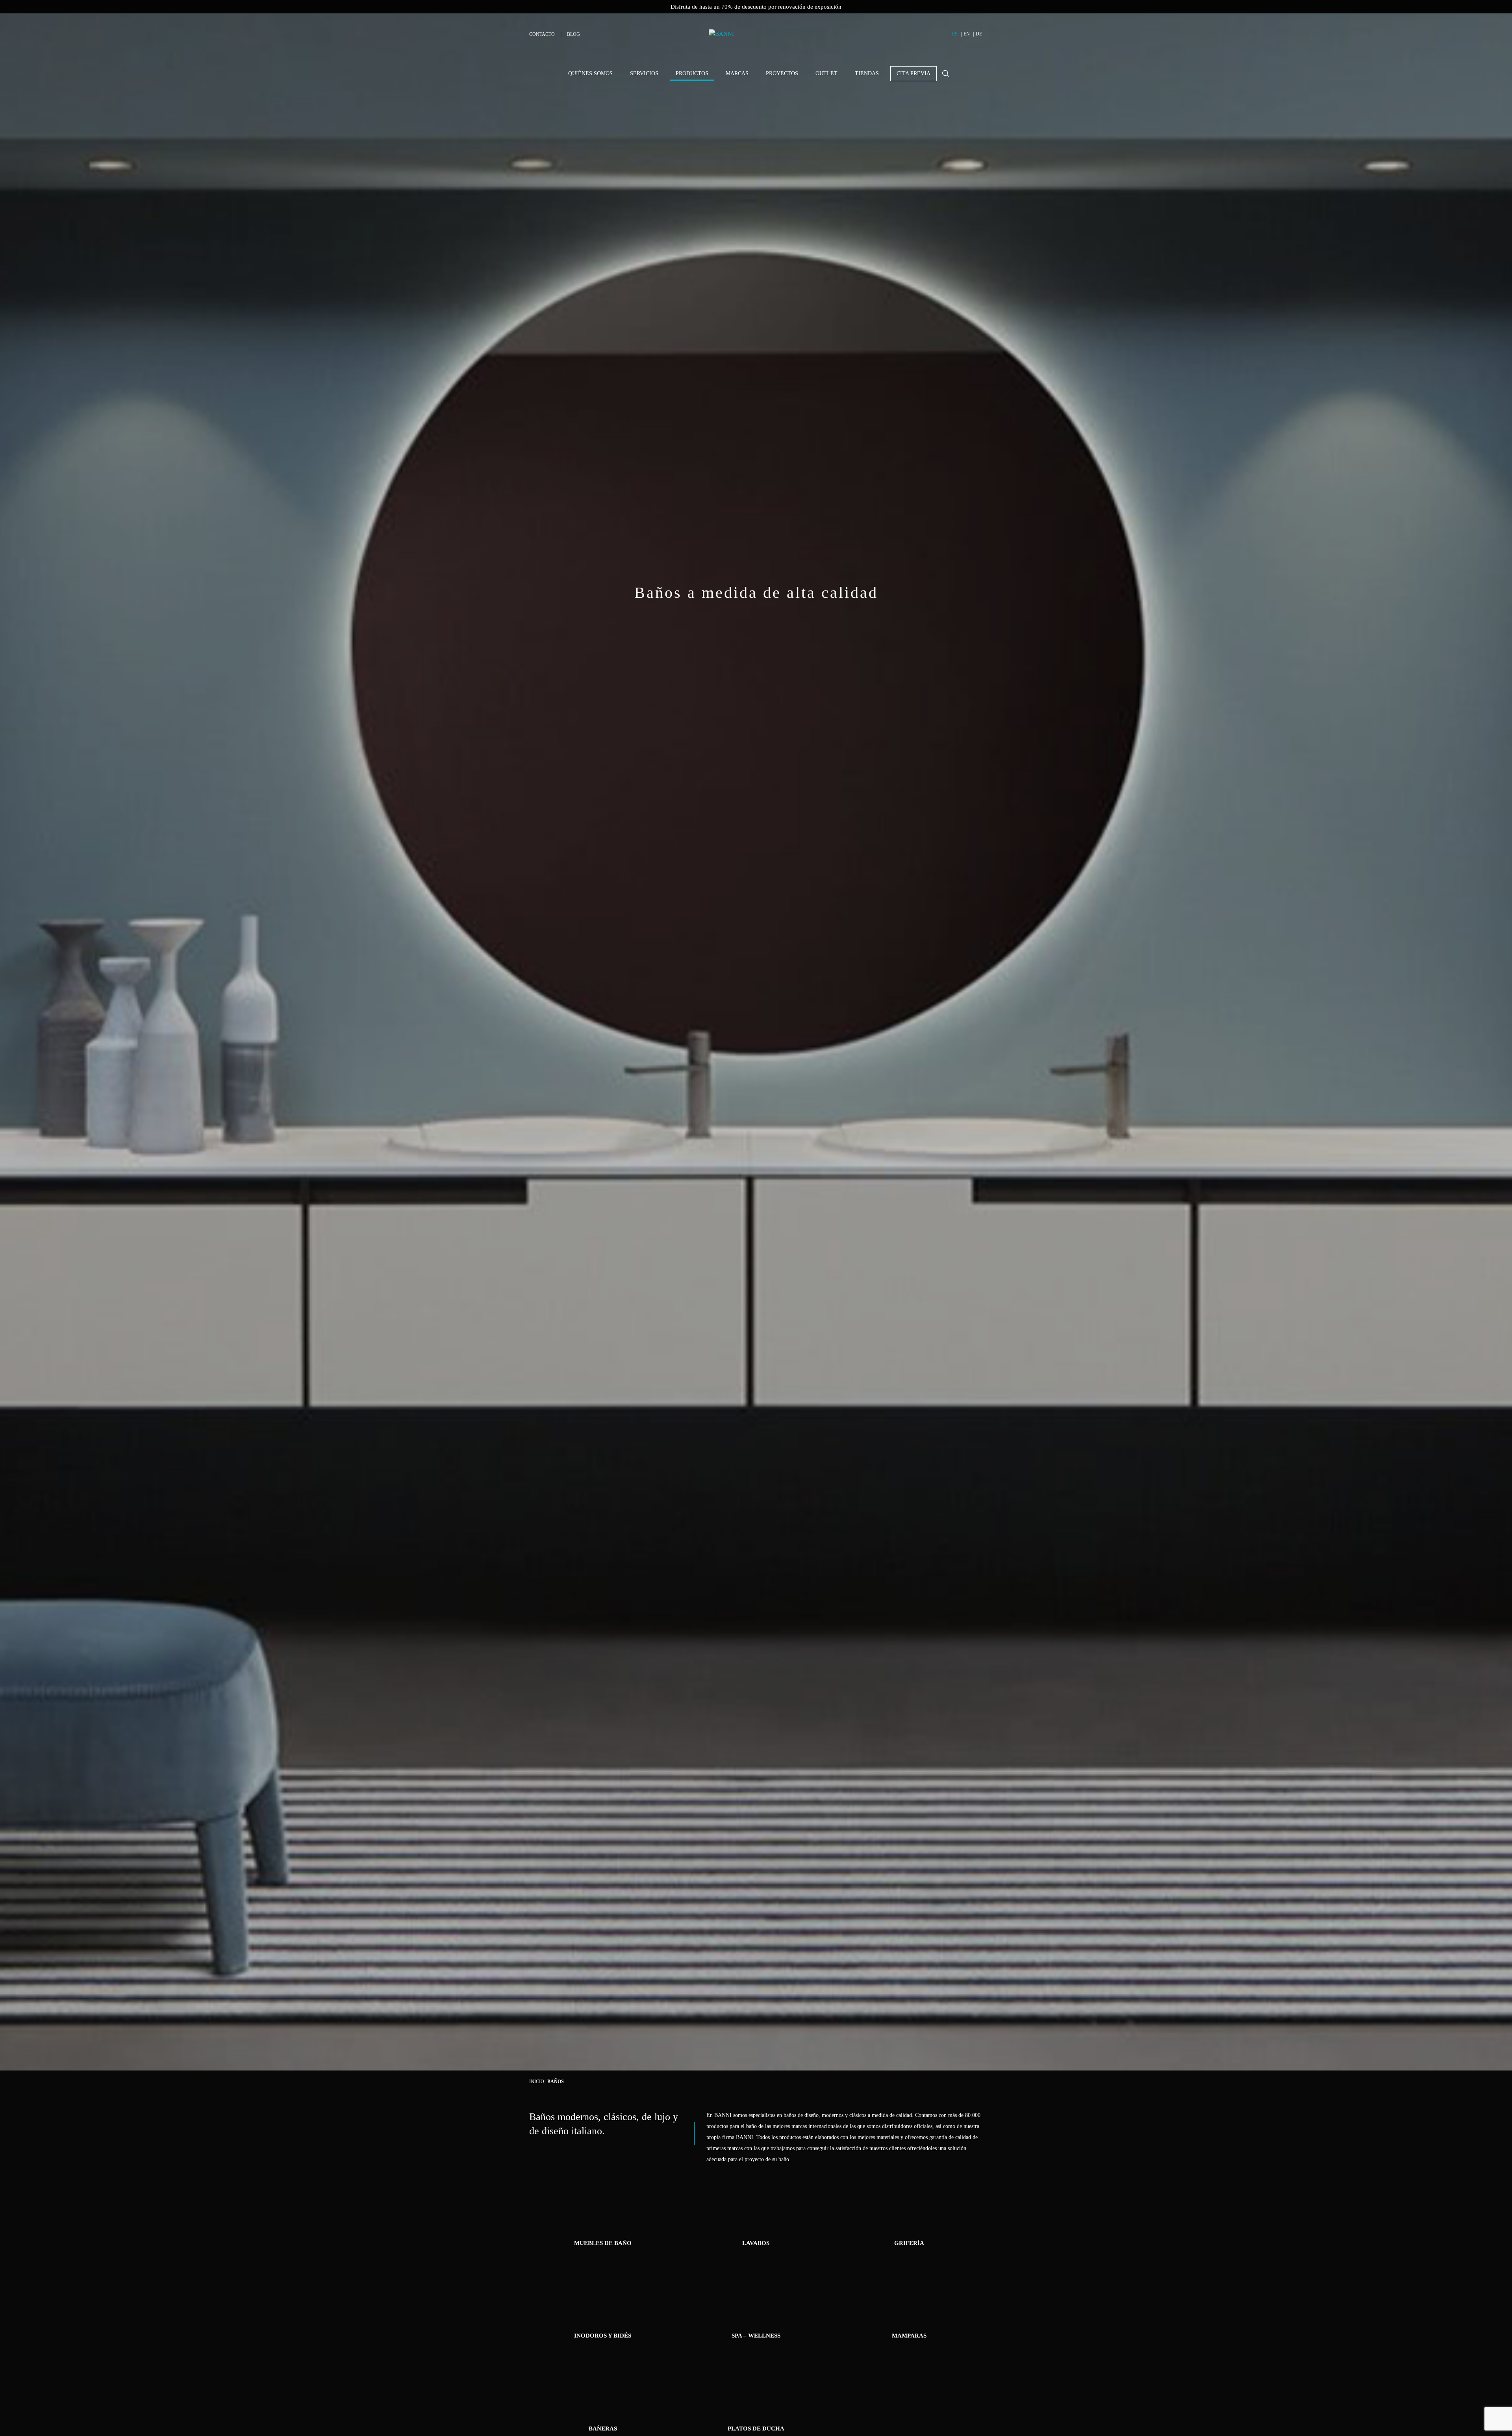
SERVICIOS (644, 73)
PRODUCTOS (692, 73)
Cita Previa (913, 73)
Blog (573, 34)
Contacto (542, 34)
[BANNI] (756, 39)
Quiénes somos (590, 73)
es (955, 34)
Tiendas (867, 73)
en (967, 34)
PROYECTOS (782, 73)
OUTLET (826, 73)
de (979, 34)
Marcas (737, 73)
